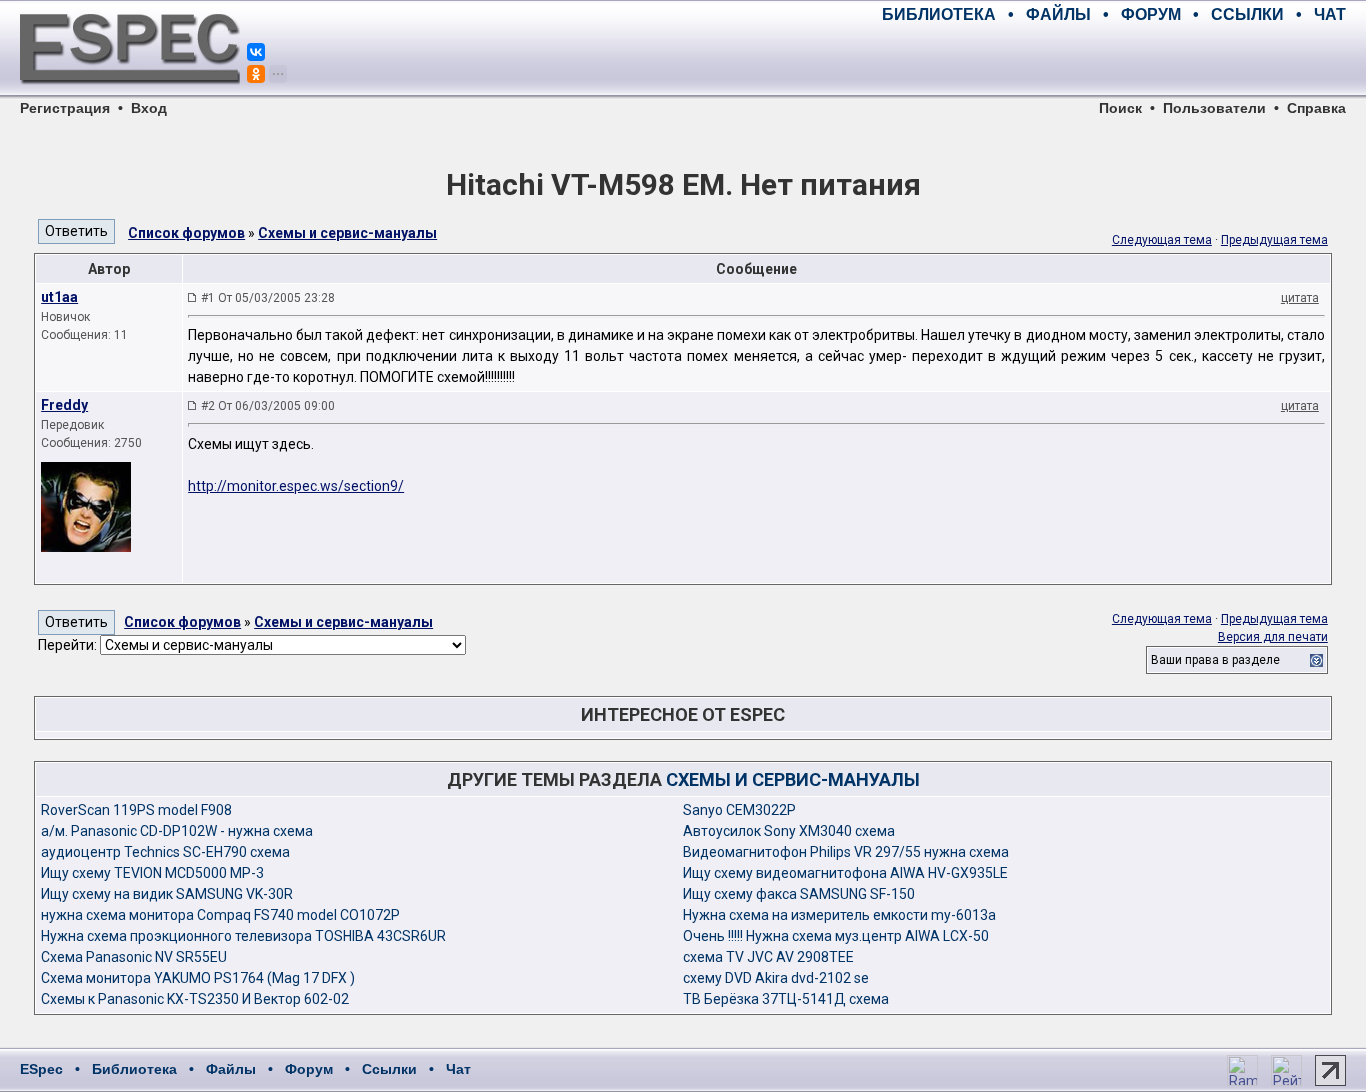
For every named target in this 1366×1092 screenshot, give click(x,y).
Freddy (64, 405)
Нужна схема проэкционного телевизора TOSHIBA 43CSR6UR (243, 936)
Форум (309, 1069)
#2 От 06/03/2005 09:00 (268, 406)
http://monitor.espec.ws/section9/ (296, 486)
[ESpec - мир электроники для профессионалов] (130, 95)
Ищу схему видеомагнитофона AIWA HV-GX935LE (845, 873)
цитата (1300, 298)
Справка (1316, 108)
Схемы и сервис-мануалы (347, 233)
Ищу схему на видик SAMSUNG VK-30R (167, 894)
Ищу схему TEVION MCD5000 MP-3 (152, 873)
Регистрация (65, 108)
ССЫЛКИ (1247, 14)
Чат (458, 1069)
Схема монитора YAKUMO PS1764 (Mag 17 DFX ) (198, 978)
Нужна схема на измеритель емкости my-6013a (839, 915)
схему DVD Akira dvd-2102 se (776, 978)
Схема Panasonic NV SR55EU (134, 957)
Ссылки (389, 1069)
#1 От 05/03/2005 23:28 (268, 298)
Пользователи (1214, 108)
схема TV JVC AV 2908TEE (768, 957)
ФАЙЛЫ (1058, 14)
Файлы (231, 1069)
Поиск (1120, 108)
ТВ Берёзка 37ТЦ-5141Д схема (786, 999)
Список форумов (186, 233)
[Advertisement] (1112, 60)
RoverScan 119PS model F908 (136, 810)
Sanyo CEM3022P (739, 810)
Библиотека (134, 1069)
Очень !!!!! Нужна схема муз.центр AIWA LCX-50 (836, 936)
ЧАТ (1330, 14)
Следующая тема (1162, 240)
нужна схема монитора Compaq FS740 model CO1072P (220, 915)
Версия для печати (1273, 637)
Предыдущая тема (1274, 240)
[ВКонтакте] (256, 52)
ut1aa (59, 297)
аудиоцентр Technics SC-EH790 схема (165, 852)
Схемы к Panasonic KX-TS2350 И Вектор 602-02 (195, 999)
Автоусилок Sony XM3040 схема (789, 831)
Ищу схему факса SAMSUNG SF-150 (799, 894)
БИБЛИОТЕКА (939, 14)
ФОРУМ (1151, 14)
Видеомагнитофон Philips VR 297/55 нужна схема (846, 852)
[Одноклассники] (256, 74)
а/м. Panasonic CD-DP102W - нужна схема (177, 831)
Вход (149, 108)
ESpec (41, 1069)
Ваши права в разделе (1215, 660)
